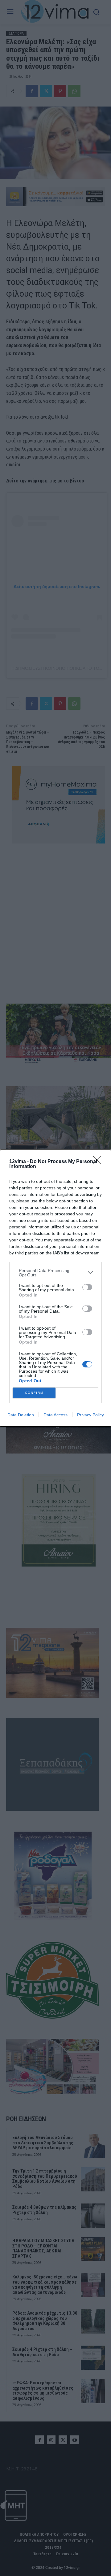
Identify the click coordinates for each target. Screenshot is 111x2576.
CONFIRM (34, 1393)
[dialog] (55, 1288)
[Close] (99, 1162)
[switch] (87, 1287)
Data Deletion (21, 1415)
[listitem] (55, 1273)
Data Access (55, 1415)
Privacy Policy (90, 1415)
